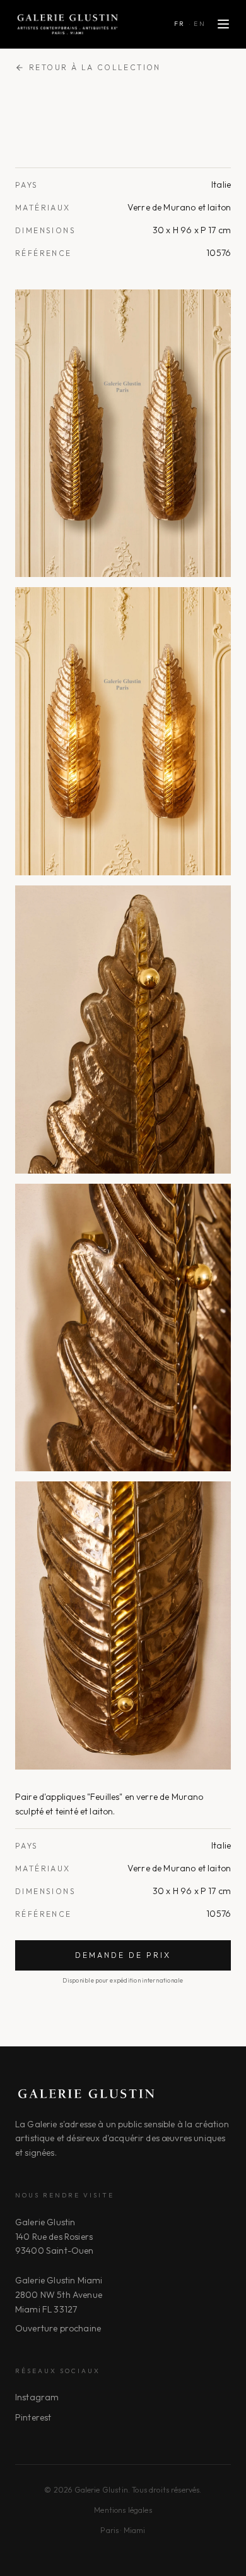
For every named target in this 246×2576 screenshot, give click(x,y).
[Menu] (223, 24)
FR (180, 24)
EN (200, 24)
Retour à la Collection (95, 67)
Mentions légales (123, 2510)
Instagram (37, 2397)
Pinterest (33, 2417)
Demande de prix (123, 1955)
